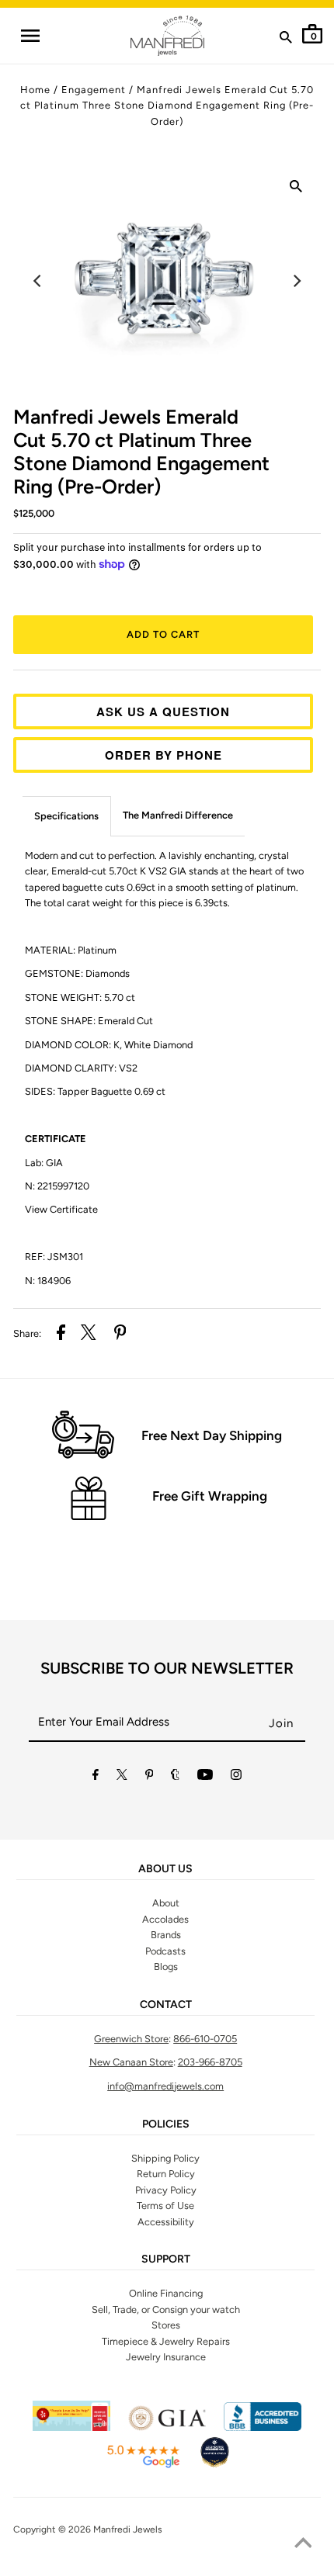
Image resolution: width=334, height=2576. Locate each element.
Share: (27, 1333)
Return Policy (166, 2174)
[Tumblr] (175, 1777)
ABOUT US (165, 1869)
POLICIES (166, 2124)
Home (35, 90)
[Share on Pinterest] (120, 1335)
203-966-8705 (210, 2062)
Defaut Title (167, 591)
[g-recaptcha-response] (167, 2567)
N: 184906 (48, 1281)
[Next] (296, 281)
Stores (166, 2325)
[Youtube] (205, 1777)
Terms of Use (165, 2206)
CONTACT (166, 2005)
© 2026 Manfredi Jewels (110, 2529)
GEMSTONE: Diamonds (78, 973)
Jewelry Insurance (166, 2357)
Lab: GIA (44, 1163)
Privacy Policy (166, 2190)
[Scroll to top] (303, 2545)
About (166, 1903)
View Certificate (61, 1209)
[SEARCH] (286, 40)
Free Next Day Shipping (212, 1435)
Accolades (165, 1919)
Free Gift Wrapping (210, 1496)
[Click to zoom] (296, 189)
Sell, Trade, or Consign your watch (166, 2309)
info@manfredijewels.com (165, 2086)
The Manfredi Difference (178, 815)
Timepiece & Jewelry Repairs (166, 2341)
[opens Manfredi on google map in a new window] (143, 2465)
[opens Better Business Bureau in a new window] (263, 2427)
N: (57, 1186)
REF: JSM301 (54, 1257)
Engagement (94, 90)
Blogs (166, 1967)
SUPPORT (166, 2259)
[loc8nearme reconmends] (214, 2465)
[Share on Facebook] (61, 1335)
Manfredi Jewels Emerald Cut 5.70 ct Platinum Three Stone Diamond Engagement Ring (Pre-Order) (167, 106)
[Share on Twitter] (89, 1335)
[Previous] (38, 281)
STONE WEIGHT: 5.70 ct (80, 997)
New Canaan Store (131, 2062)
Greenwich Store (131, 2039)
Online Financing (166, 2293)
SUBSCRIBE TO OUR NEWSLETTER (167, 1668)
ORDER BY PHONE (164, 755)
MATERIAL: (71, 950)
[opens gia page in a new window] (167, 2427)
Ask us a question (163, 712)
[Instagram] (236, 1777)
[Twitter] (122, 1777)
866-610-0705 (205, 2039)
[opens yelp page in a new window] (71, 2427)
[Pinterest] (150, 1777)
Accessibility (166, 2222)
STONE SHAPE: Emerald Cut (89, 1021)
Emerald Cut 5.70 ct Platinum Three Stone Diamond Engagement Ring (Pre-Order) (141, 452)
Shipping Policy (165, 2158)
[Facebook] (96, 1777)
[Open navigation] (30, 36)
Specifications (66, 816)
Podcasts (165, 1951)
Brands (166, 1935)
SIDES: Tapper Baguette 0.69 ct (96, 1091)
